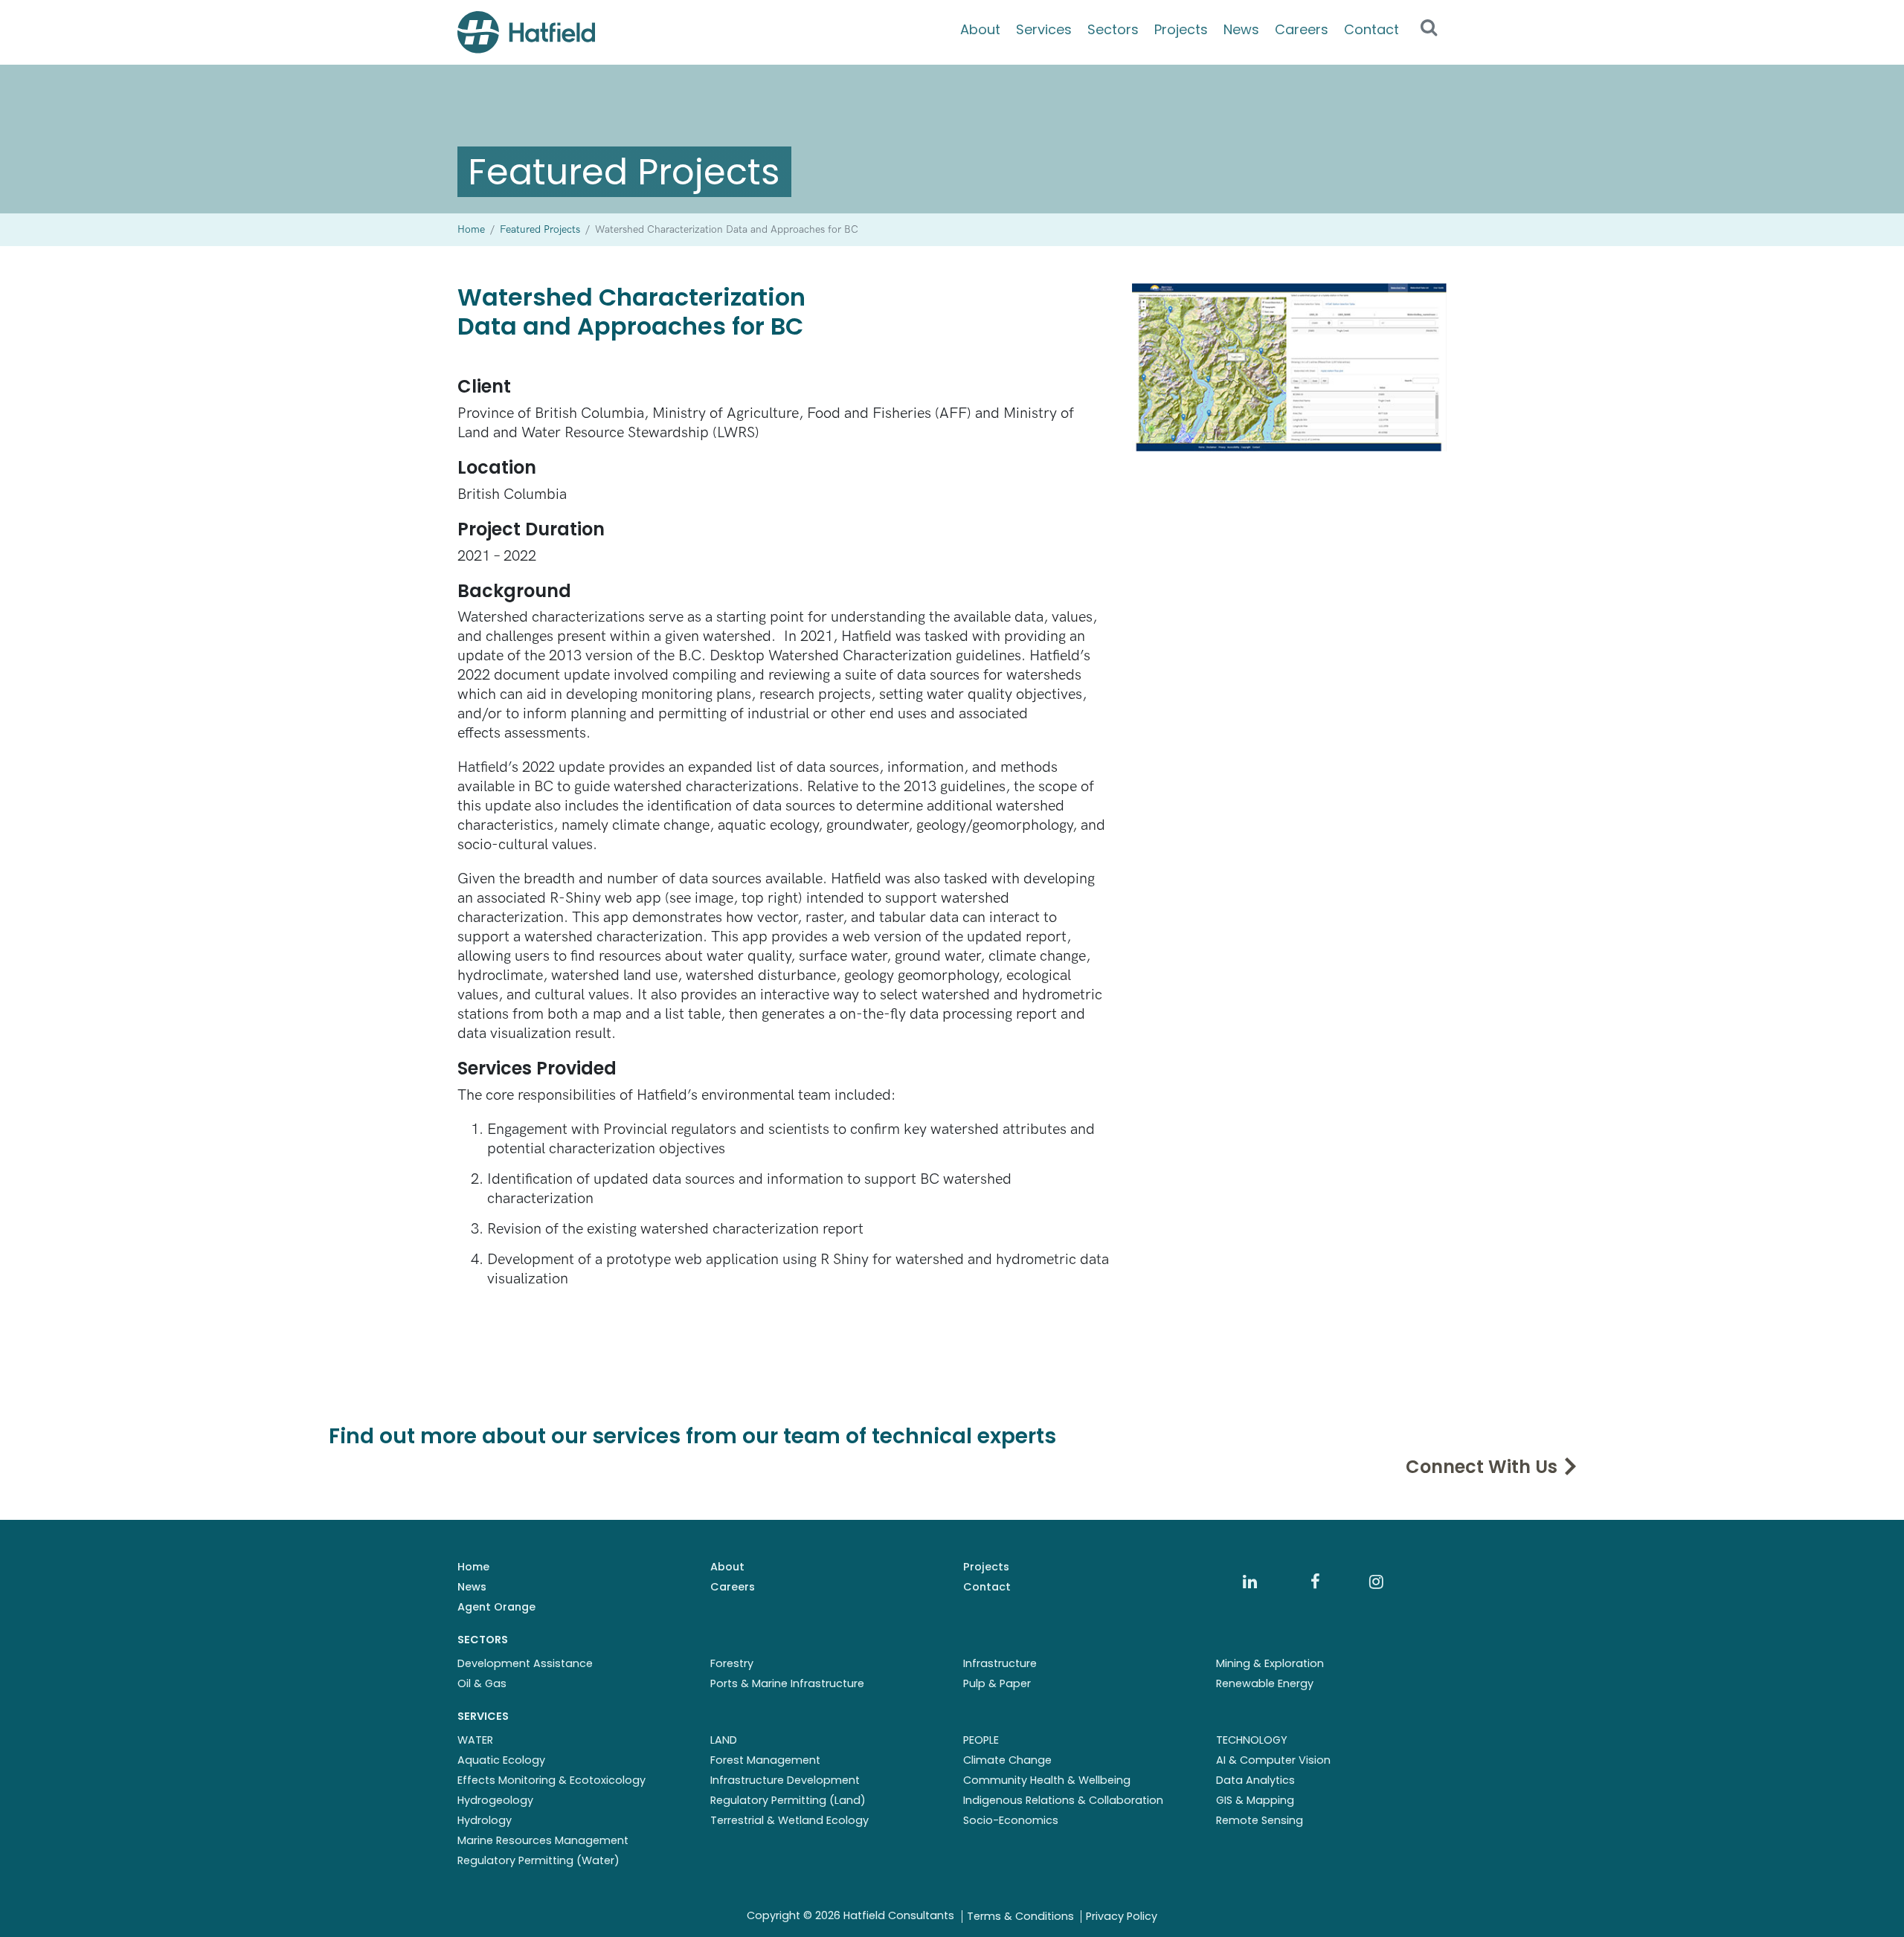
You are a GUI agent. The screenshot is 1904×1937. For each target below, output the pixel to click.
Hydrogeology (495, 1800)
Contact (1371, 29)
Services (1044, 29)
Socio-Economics (1011, 1820)
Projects (1181, 29)
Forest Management (765, 1760)
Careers (1302, 29)
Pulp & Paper (997, 1683)
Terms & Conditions (1020, 1916)
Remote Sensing (1260, 1820)
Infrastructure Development (785, 1780)
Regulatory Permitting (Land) (788, 1800)
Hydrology (485, 1820)
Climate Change (1007, 1760)
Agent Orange (496, 1607)
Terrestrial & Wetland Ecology (789, 1820)
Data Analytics (1255, 1780)
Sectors (1113, 29)
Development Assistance (525, 1663)
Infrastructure (1000, 1663)
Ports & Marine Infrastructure (787, 1683)
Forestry (732, 1663)
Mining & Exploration (1270, 1663)
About (980, 29)
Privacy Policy (1122, 1916)
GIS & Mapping (1255, 1800)
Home (473, 1567)
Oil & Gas (482, 1683)
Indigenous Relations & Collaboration (1063, 1800)
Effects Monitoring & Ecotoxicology (551, 1780)
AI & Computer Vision (1273, 1760)
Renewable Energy (1265, 1683)
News (1241, 29)
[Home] (526, 32)
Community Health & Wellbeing (1047, 1780)
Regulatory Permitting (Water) (538, 1860)
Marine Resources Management (543, 1840)
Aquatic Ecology (501, 1760)
